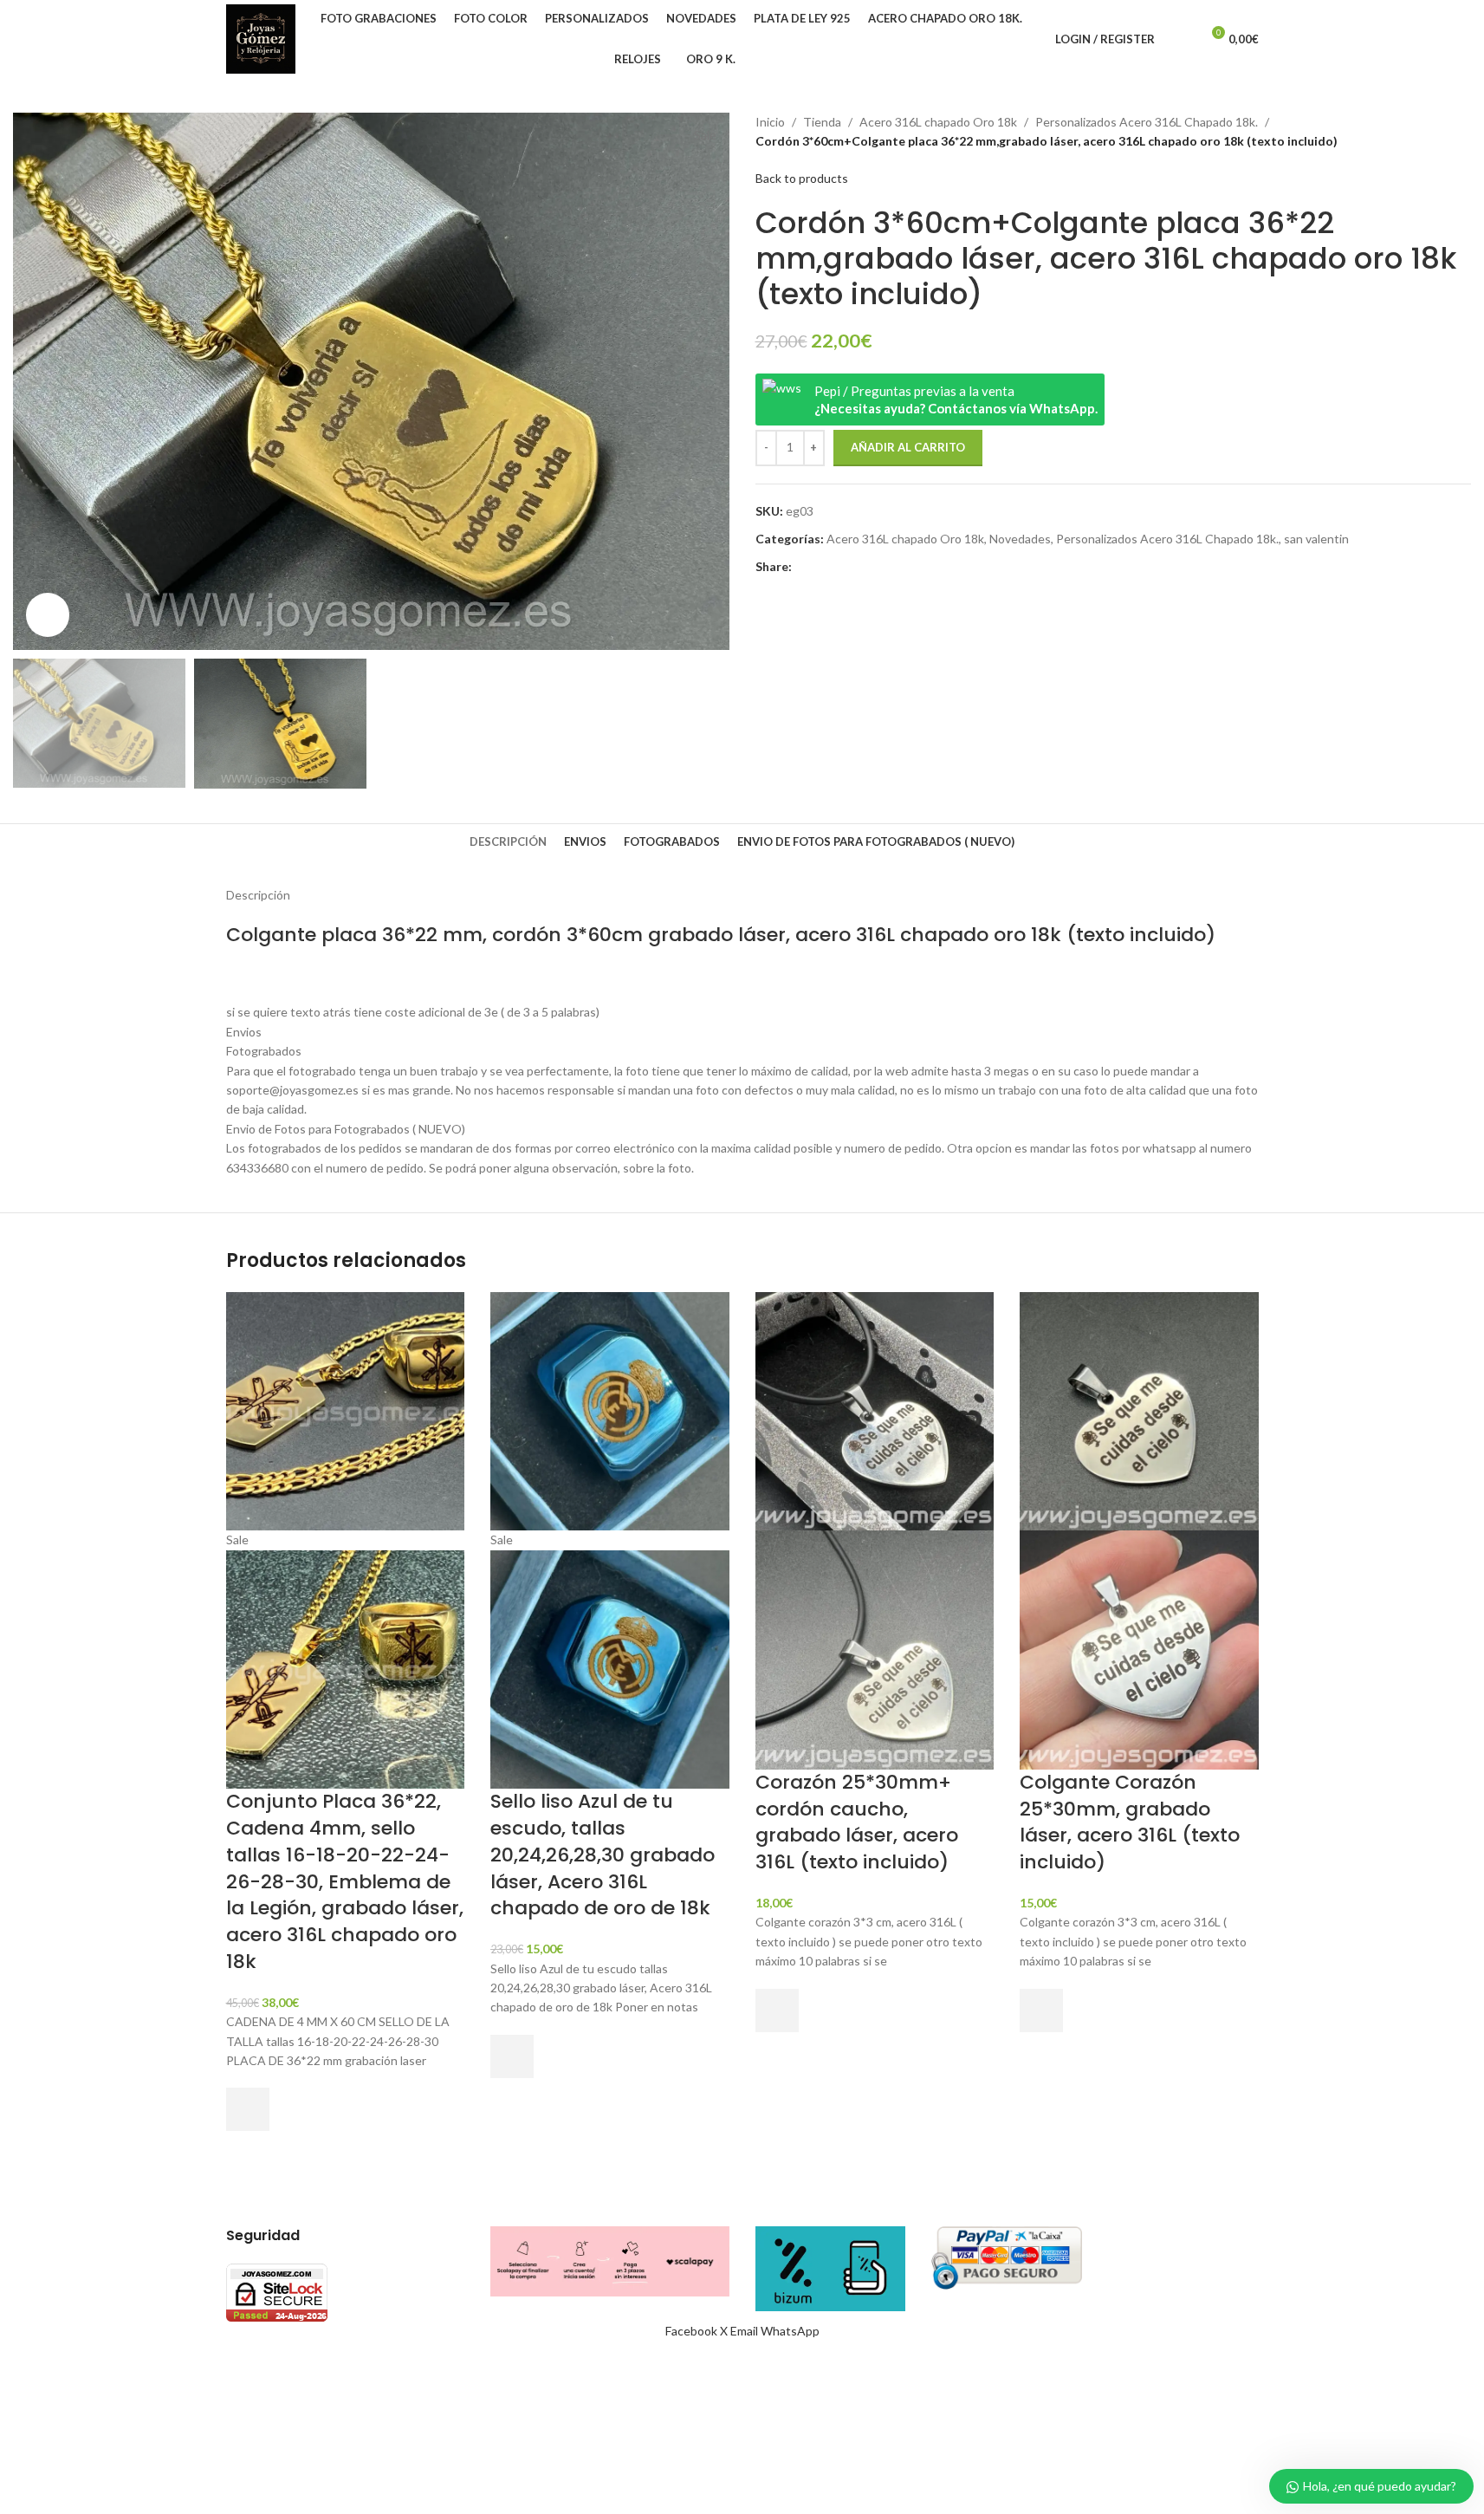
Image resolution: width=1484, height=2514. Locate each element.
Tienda (822, 122)
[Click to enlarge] (48, 614)
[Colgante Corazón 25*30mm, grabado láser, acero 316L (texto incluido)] (1139, 1410)
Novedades (1020, 539)
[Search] (1179, 39)
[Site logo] (261, 38)
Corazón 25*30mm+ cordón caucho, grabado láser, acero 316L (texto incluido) (857, 1822)
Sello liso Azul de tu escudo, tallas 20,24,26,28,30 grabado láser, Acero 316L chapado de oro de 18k (603, 1855)
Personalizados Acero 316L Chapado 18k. (1147, 122)
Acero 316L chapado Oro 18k (938, 122)
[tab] (508, 841)
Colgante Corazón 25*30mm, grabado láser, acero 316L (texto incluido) (1130, 1822)
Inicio (770, 122)
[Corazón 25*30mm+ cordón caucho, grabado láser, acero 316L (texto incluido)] (875, 1410)
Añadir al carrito (908, 447)
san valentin (1316, 539)
